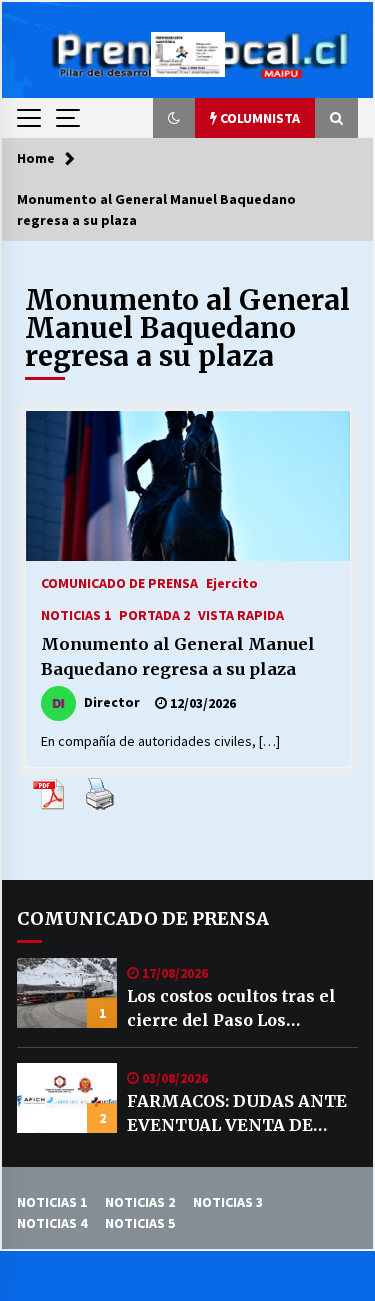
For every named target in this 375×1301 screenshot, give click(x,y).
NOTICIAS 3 (228, 1202)
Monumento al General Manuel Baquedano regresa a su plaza (178, 656)
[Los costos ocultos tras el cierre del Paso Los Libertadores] (67, 993)
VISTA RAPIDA (241, 614)
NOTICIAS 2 (140, 1202)
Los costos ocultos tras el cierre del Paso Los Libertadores (231, 1009)
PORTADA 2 (154, 614)
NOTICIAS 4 (52, 1223)
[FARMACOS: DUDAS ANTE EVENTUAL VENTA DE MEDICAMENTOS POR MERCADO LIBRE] (67, 1098)
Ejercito (232, 582)
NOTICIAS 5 (140, 1223)
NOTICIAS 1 (76, 614)
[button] (174, 118)
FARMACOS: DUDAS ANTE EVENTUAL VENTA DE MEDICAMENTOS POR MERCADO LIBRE (237, 1114)
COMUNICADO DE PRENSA (119, 582)
